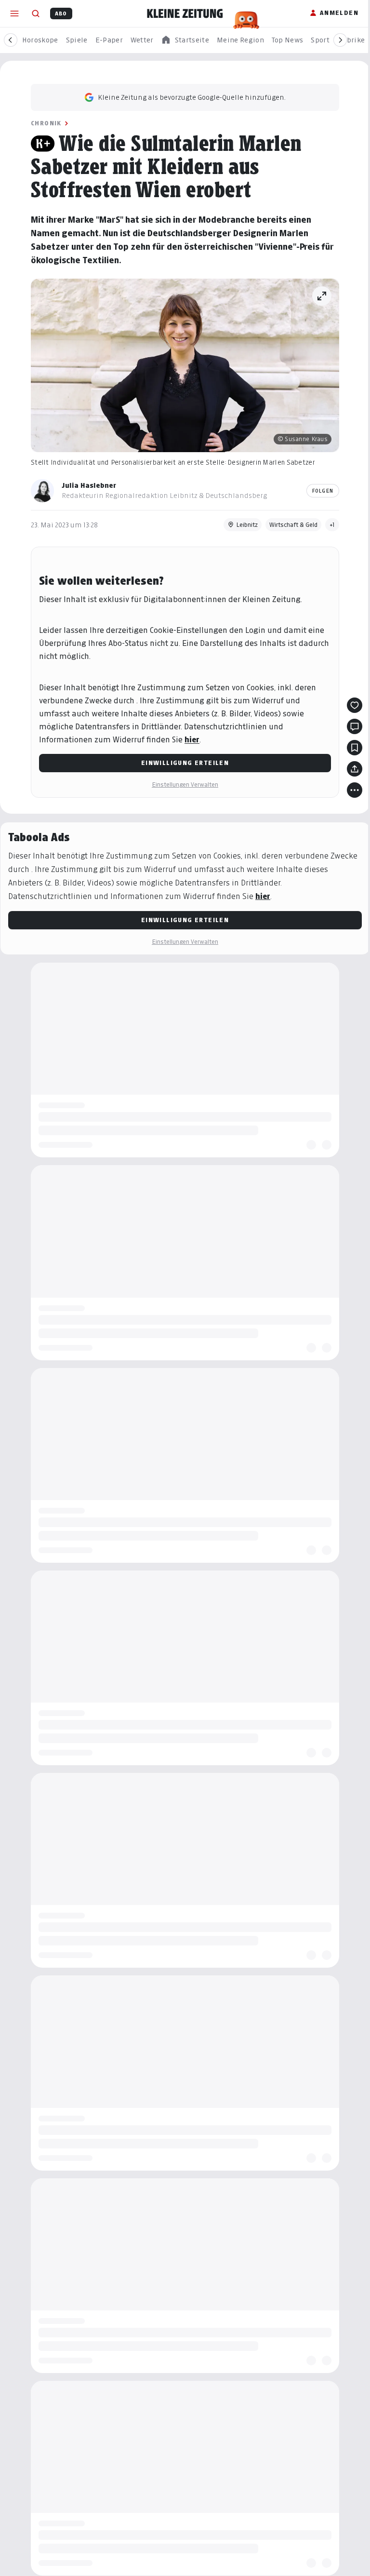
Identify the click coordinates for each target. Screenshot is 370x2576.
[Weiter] (340, 40)
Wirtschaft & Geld (290, 525)
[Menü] (14, 13)
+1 (329, 525)
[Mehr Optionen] (351, 790)
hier (189, 740)
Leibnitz (244, 525)
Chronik (43, 123)
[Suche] (36, 13)
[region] (185, 40)
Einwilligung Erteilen (181, 763)
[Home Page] (185, 13)
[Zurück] (11, 40)
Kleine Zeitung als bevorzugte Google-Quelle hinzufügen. (188, 97)
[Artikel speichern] (351, 748)
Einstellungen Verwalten (182, 785)
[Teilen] (351, 769)
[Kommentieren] (351, 726)
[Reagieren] (351, 705)
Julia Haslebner (86, 485)
